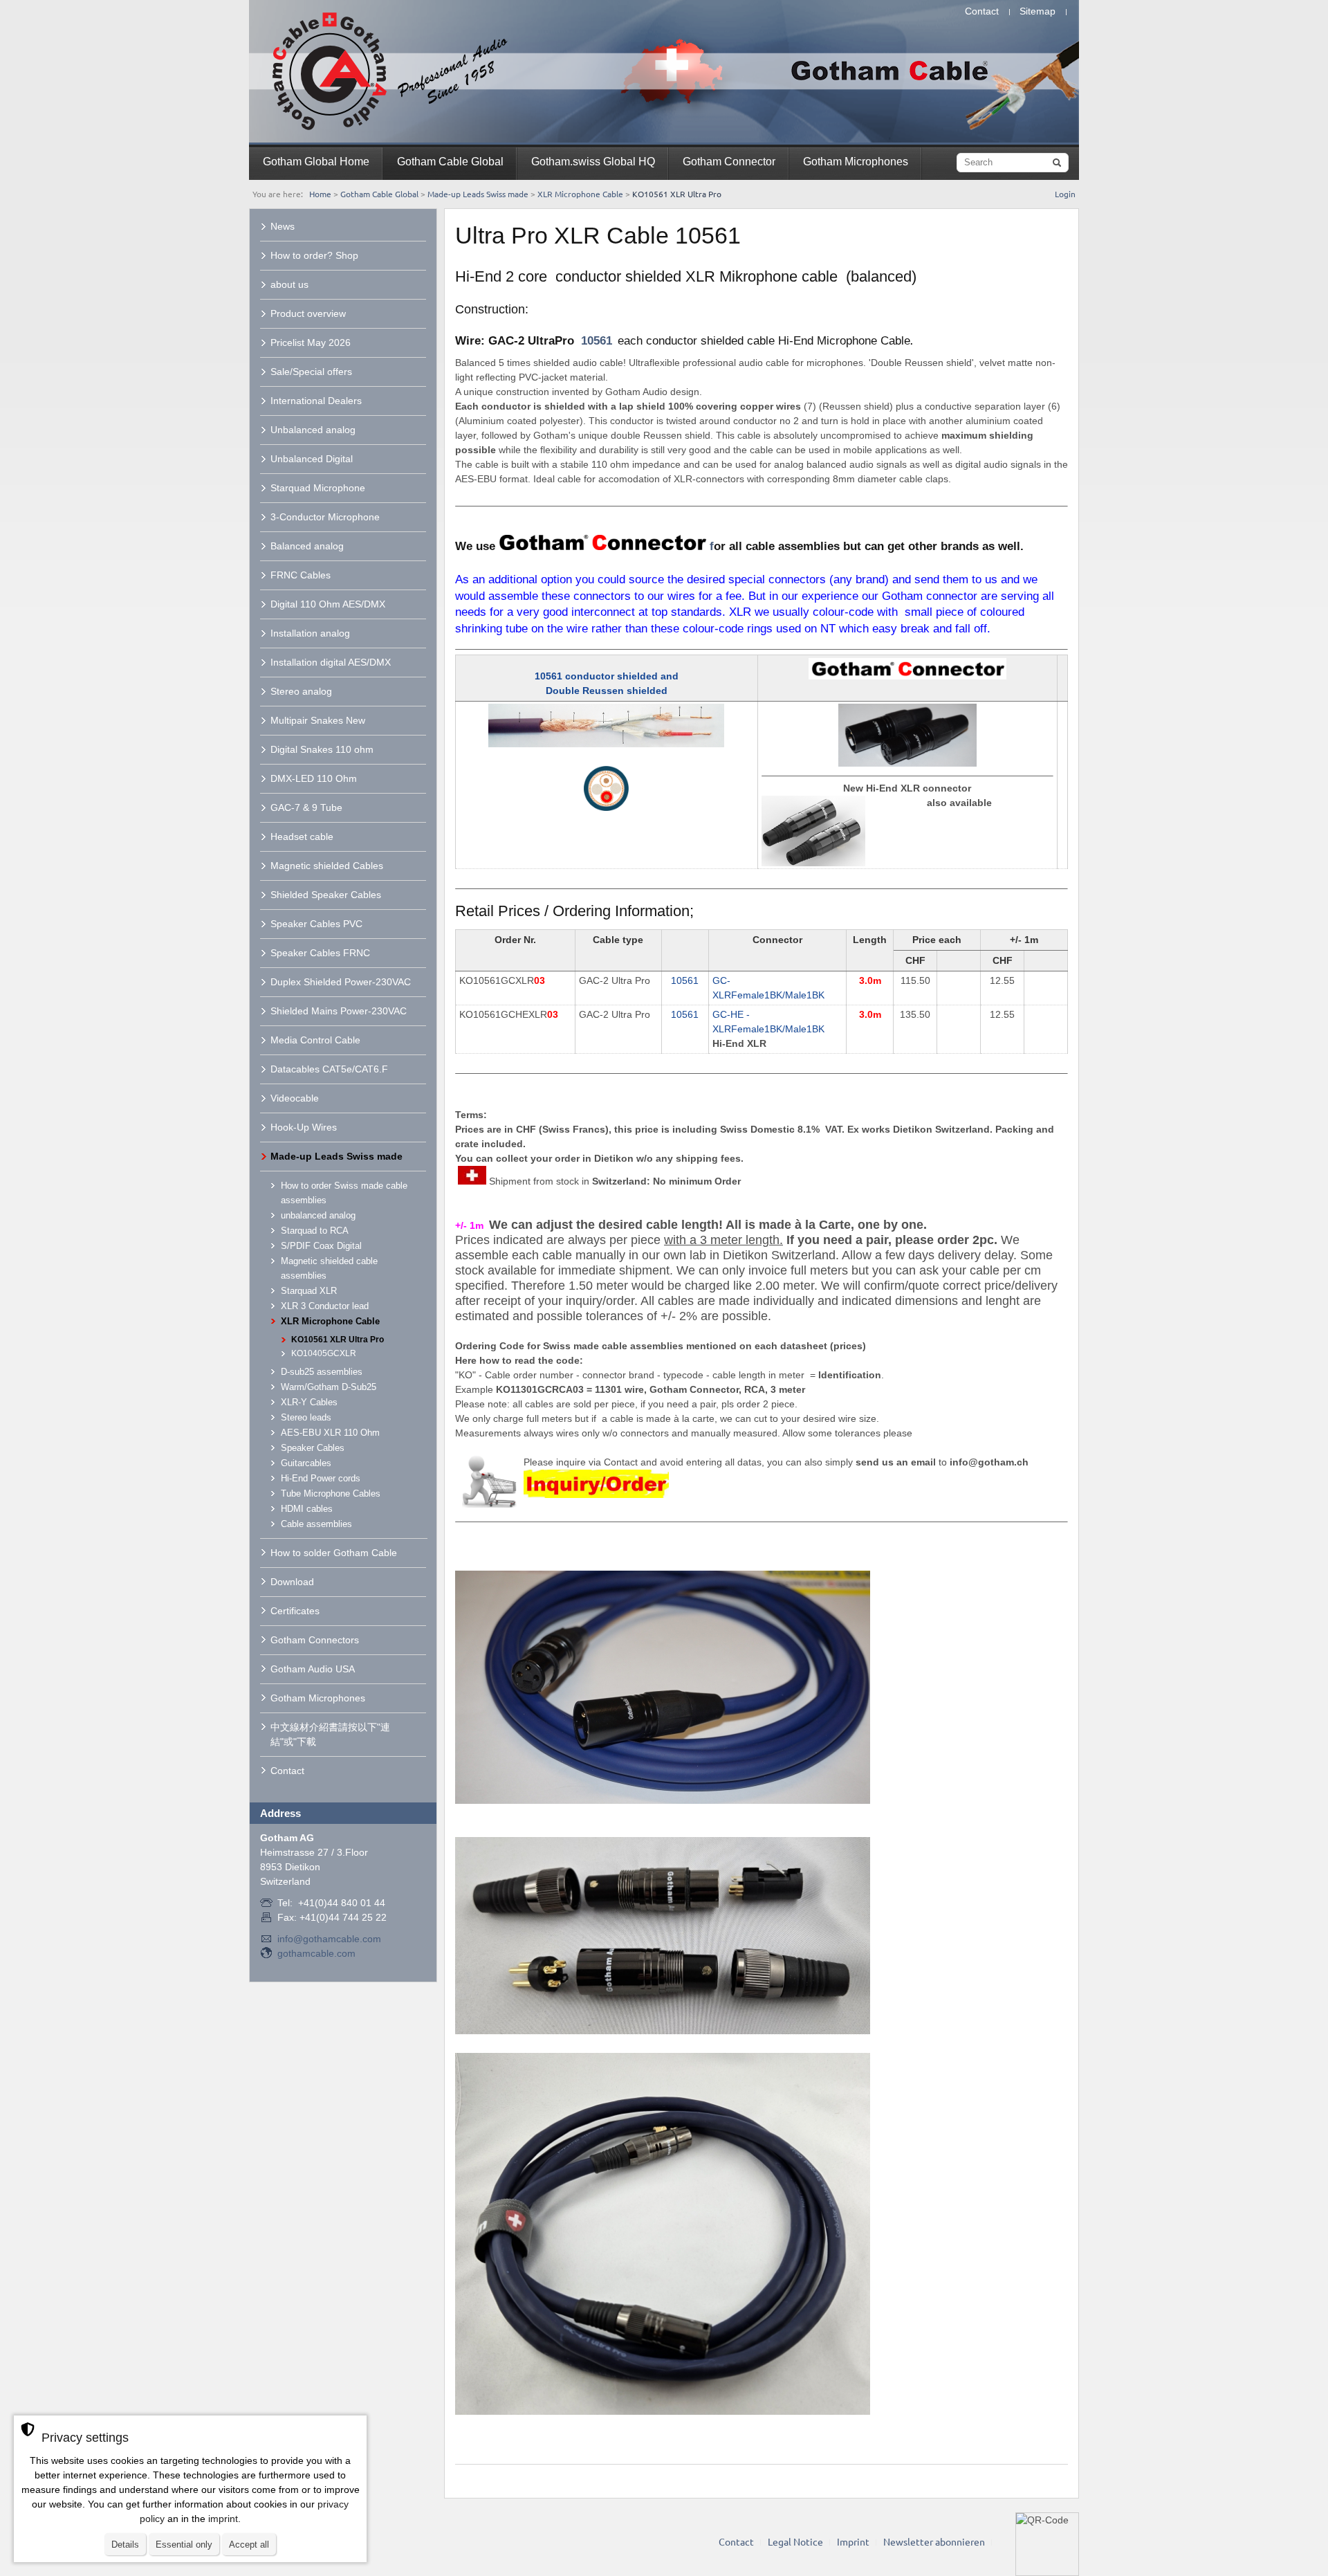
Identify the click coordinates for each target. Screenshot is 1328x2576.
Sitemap (1037, 11)
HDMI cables (307, 1509)
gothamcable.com (316, 1953)
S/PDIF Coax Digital (321, 1246)
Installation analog (310, 633)
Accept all (249, 2545)
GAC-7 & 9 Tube (306, 807)
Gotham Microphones (856, 162)
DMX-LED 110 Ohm (314, 778)
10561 (597, 341)
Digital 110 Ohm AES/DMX (328, 604)
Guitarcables (306, 1463)
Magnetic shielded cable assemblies (329, 1268)
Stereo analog (301, 691)
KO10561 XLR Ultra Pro (338, 1340)
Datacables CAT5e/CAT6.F (329, 1069)
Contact (982, 11)
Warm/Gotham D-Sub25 (329, 1387)
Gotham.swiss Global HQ (593, 162)
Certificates (295, 1611)
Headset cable (302, 837)
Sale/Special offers (311, 372)
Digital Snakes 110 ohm (322, 749)
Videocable (295, 1098)
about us (289, 284)
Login (1065, 194)
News (283, 226)
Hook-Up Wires (304, 1127)
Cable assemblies (316, 1524)
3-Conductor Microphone (325, 517)
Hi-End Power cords (321, 1478)
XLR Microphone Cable (580, 194)
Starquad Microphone (318, 488)
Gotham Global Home (316, 162)
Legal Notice (795, 2541)
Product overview (308, 313)
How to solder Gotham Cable (334, 1553)
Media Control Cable (315, 1040)
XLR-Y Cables (309, 1402)
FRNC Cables (301, 575)
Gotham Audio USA (313, 1669)
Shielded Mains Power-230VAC (339, 1011)
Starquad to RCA (315, 1231)
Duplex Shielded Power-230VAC (341, 982)
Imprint (853, 2541)
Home (320, 194)
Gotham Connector (729, 162)
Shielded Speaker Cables (326, 895)
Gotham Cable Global (450, 162)
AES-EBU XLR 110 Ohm (330, 1433)
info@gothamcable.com (329, 1939)
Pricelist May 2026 (311, 342)
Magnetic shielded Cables (327, 866)
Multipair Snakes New (318, 720)
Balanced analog (307, 546)
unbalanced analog (318, 1215)
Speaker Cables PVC (316, 924)
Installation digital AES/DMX (331, 662)
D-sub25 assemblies (322, 1372)
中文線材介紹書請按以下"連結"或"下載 (330, 1734)
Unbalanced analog (313, 430)
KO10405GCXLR (324, 1353)
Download (292, 1582)
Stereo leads (306, 1417)
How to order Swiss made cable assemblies (344, 1193)
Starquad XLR (309, 1291)
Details (125, 2545)
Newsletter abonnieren (934, 2541)
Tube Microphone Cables (331, 1493)
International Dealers (316, 401)
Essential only (184, 2545)
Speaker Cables (313, 1448)
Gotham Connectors (315, 1640)
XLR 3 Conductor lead (325, 1306)
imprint (223, 2519)
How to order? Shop (314, 255)
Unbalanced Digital (312, 459)
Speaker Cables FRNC (320, 953)
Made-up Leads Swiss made (478, 194)
